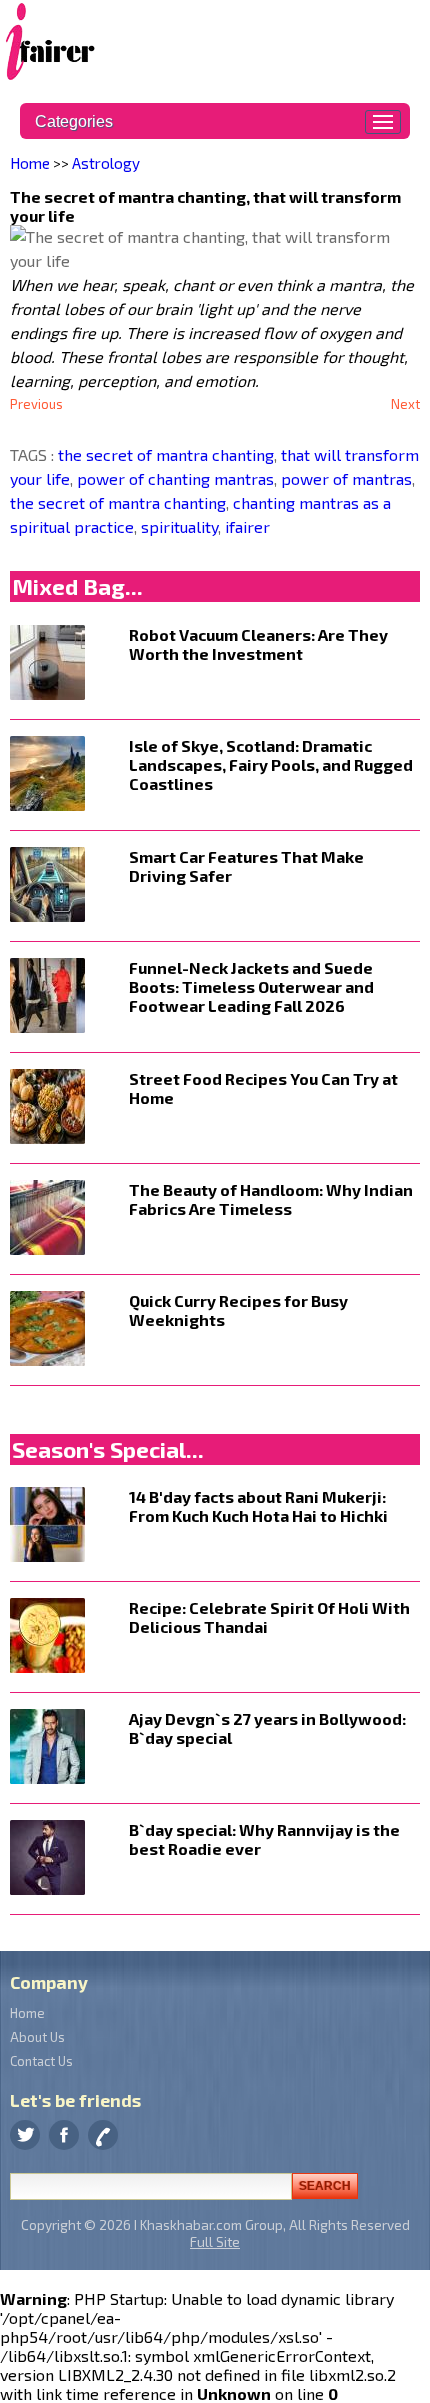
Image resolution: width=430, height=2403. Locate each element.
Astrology (106, 163)
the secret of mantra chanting (166, 454)
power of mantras (344, 478)
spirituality (177, 526)
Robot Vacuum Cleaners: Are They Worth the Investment (258, 644)
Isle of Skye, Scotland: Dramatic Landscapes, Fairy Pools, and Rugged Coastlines (271, 764)
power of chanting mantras (173, 478)
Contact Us (41, 2061)
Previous (36, 404)
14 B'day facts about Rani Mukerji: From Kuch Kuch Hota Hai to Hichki (258, 1506)
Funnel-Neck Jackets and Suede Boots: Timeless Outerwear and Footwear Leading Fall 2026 (251, 986)
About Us (37, 2037)
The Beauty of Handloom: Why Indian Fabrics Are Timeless (271, 1199)
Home (30, 163)
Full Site (215, 2241)
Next (405, 404)
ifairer (245, 526)
